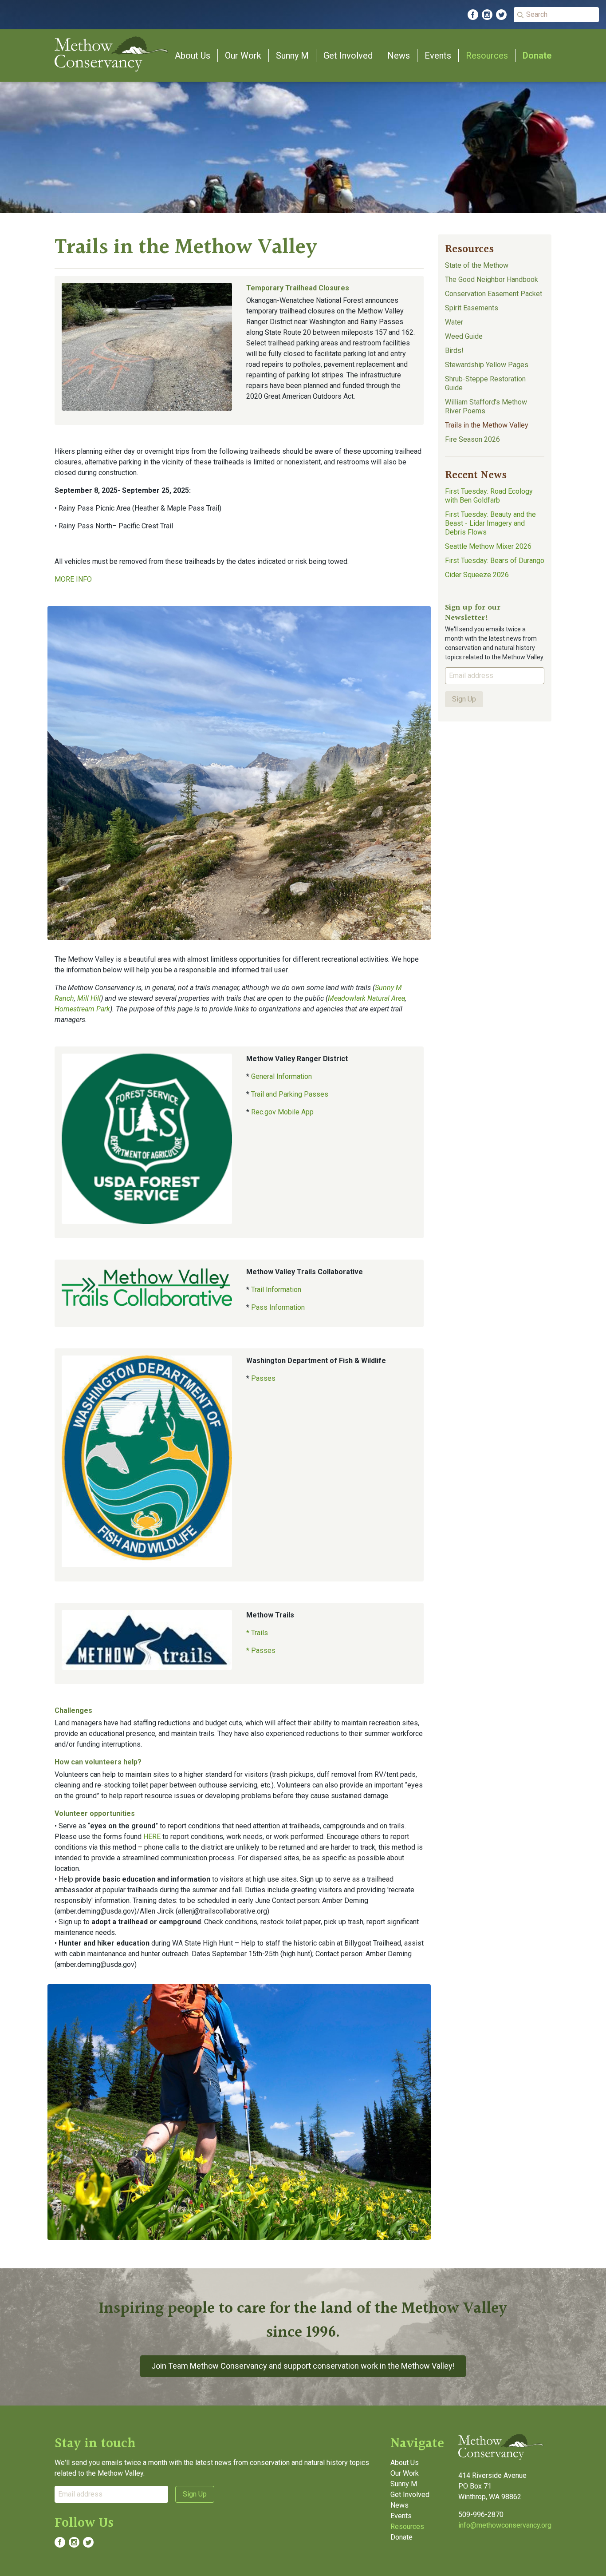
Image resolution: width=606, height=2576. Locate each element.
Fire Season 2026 (472, 439)
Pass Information (278, 1307)
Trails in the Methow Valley (487, 425)
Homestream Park (82, 1009)
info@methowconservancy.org (505, 2525)
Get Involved (348, 55)
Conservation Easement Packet (494, 294)
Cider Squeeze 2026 (477, 575)
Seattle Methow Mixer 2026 (488, 546)
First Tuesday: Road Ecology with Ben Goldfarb (489, 496)
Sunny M (292, 55)
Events (438, 55)
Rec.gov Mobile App (282, 1112)
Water (454, 322)
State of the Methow (477, 265)
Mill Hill (89, 998)
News (399, 55)
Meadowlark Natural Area (366, 998)
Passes (263, 1378)
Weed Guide (464, 336)
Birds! (454, 351)
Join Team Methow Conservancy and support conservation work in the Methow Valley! (303, 2366)
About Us (193, 55)
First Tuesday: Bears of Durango (495, 561)
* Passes (261, 1651)
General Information (281, 1076)
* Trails (257, 1633)
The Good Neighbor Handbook (492, 279)
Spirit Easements (472, 308)
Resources (487, 55)
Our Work (243, 55)
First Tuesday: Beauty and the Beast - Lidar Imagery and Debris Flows (490, 523)
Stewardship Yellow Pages (487, 365)
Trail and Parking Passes (290, 1094)
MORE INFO (73, 579)
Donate (537, 55)
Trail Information (276, 1290)
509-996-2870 (481, 2515)
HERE (153, 1837)
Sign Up (464, 699)
